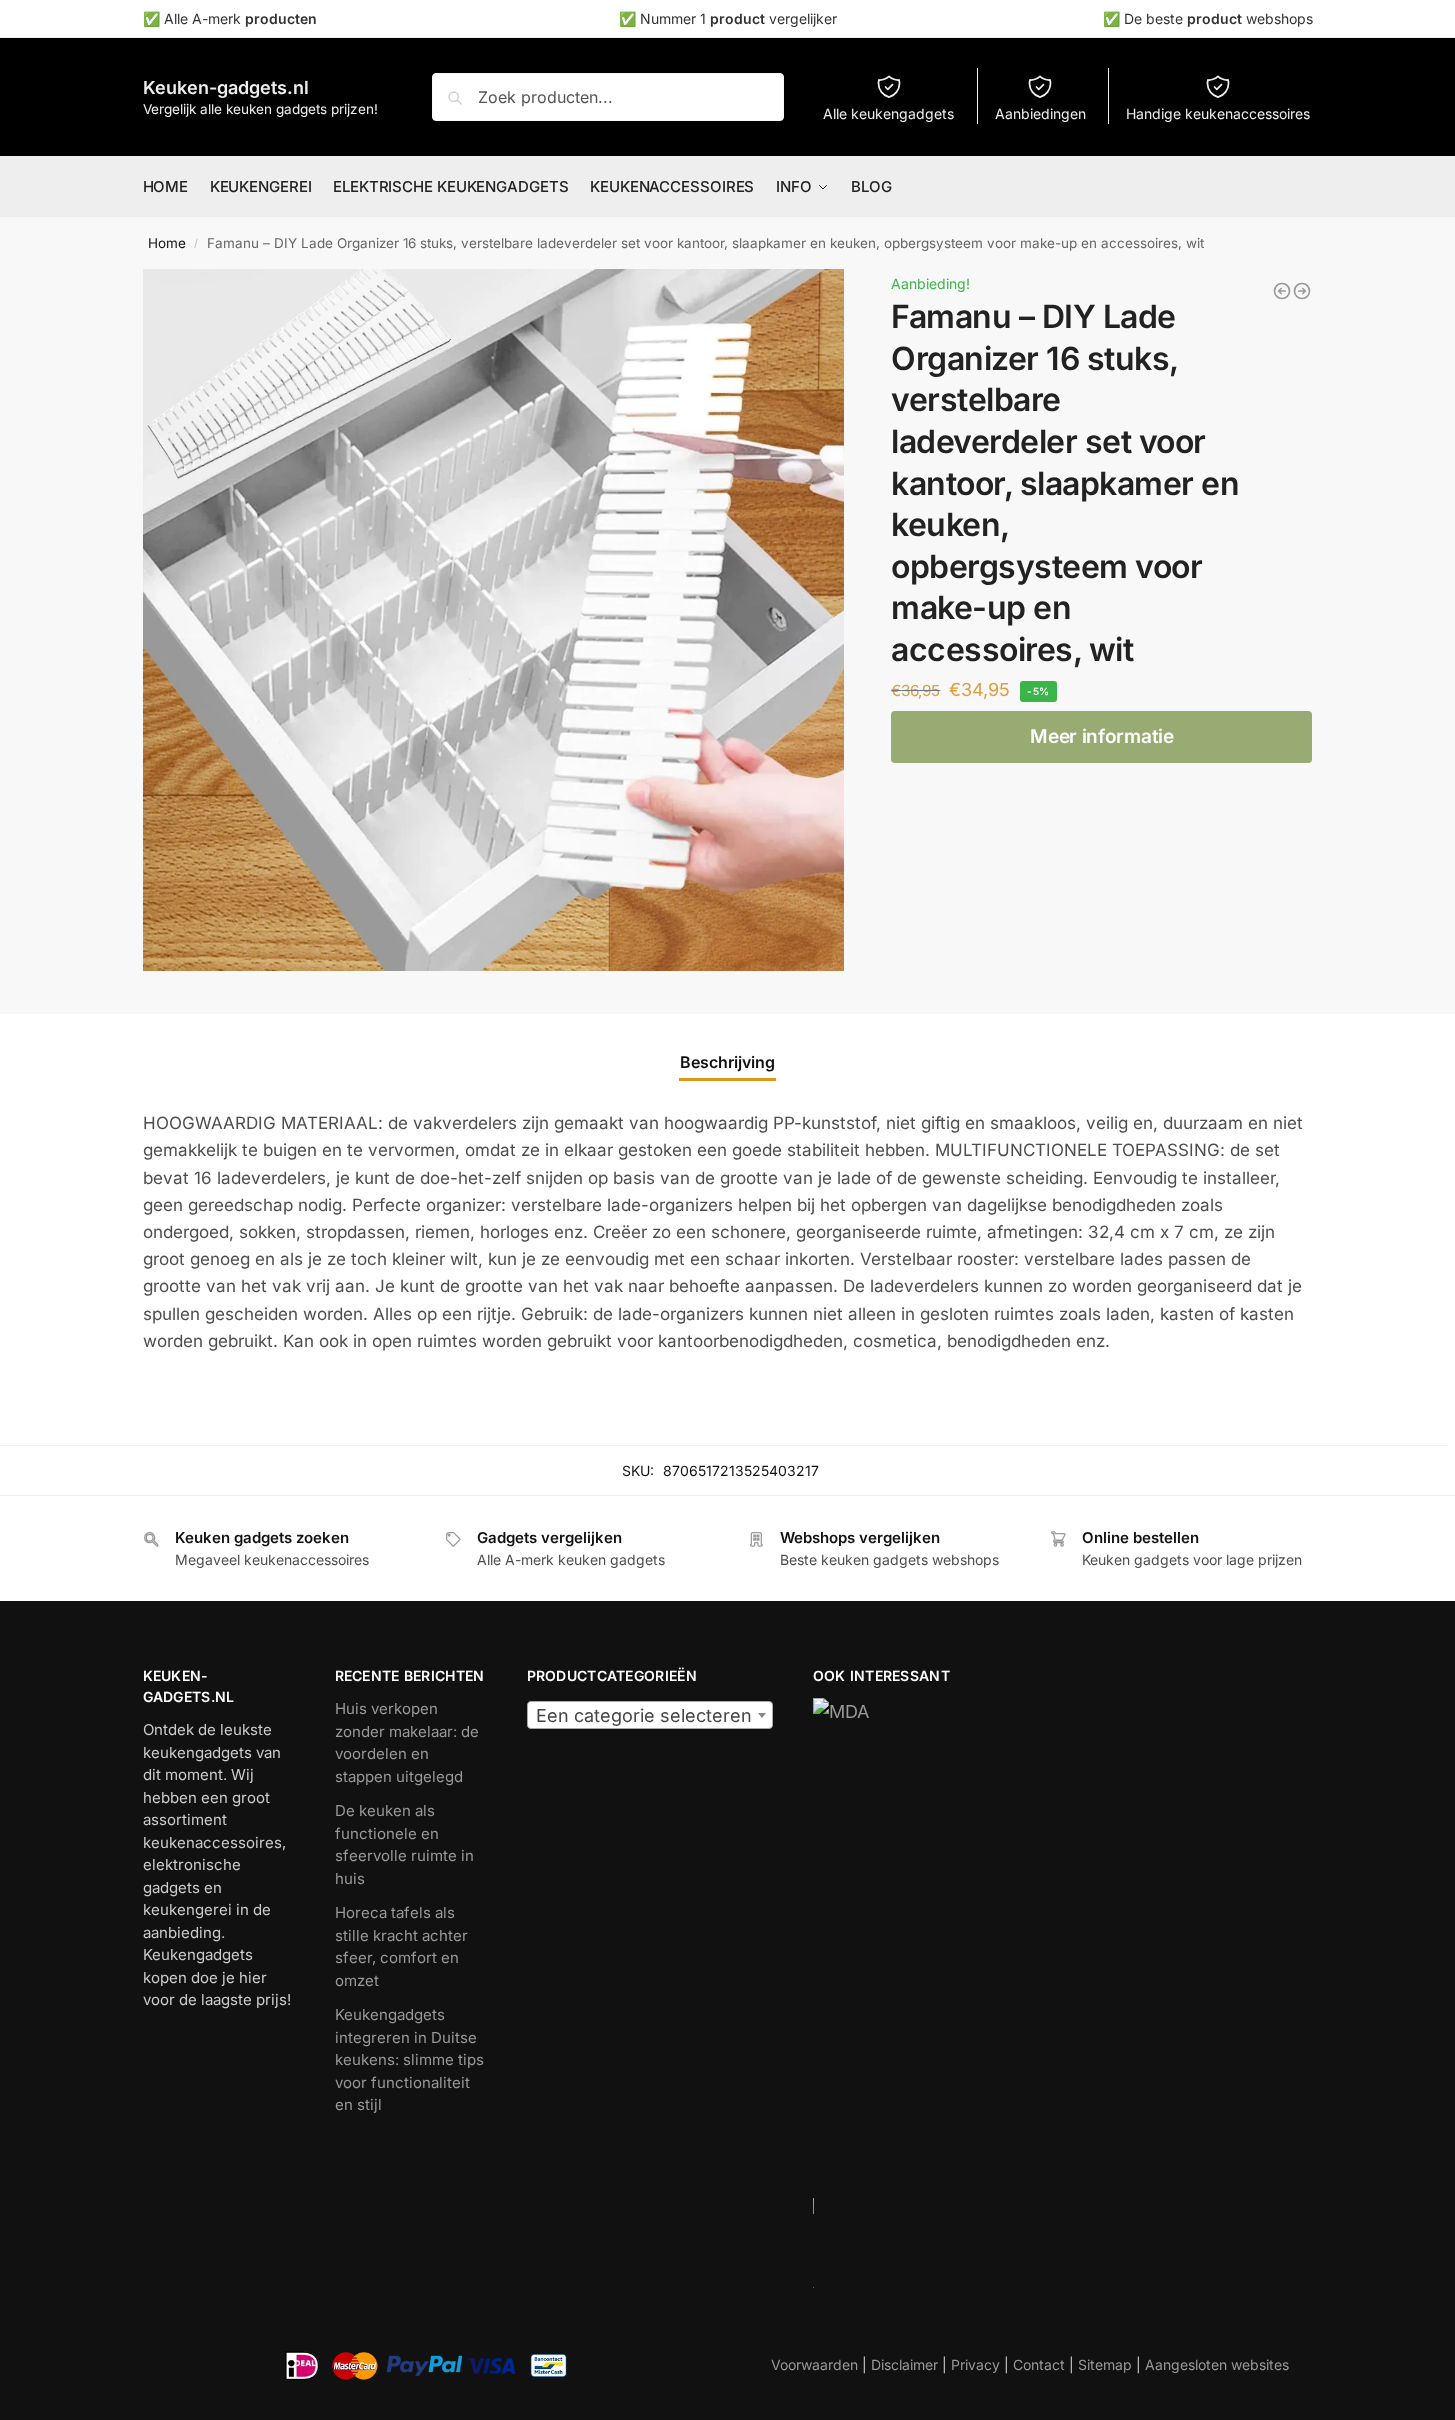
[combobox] (650, 1715)
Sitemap (1105, 2364)
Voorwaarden (814, 2364)
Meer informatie (1102, 736)
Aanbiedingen (1040, 113)
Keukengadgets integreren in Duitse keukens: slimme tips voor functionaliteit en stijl (409, 2059)
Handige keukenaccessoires (1218, 113)
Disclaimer (904, 2364)
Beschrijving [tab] (727, 1062)
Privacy (975, 2364)
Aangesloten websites (1217, 2364)
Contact (1039, 2364)
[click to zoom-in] (494, 620)
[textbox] (650, 1716)
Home (167, 243)
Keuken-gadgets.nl (226, 87)
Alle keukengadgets (888, 113)
